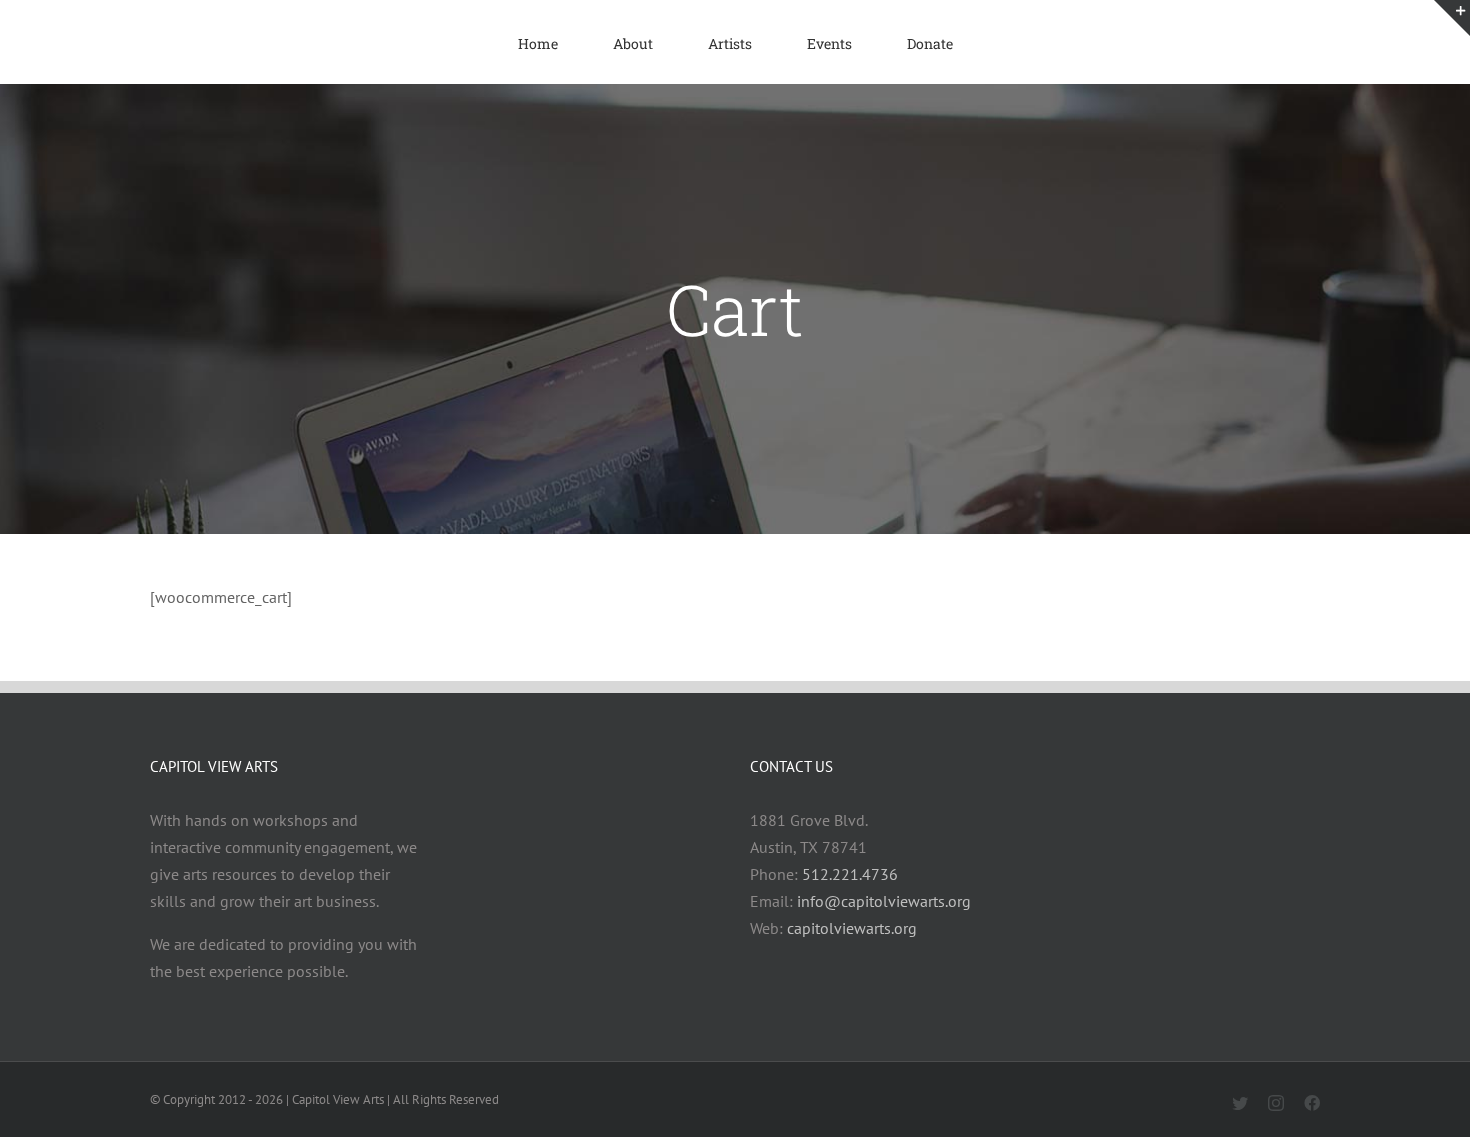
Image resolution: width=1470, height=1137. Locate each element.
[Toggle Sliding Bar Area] (1452, 18)
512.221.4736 (850, 874)
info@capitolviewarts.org (884, 901)
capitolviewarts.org (852, 928)
